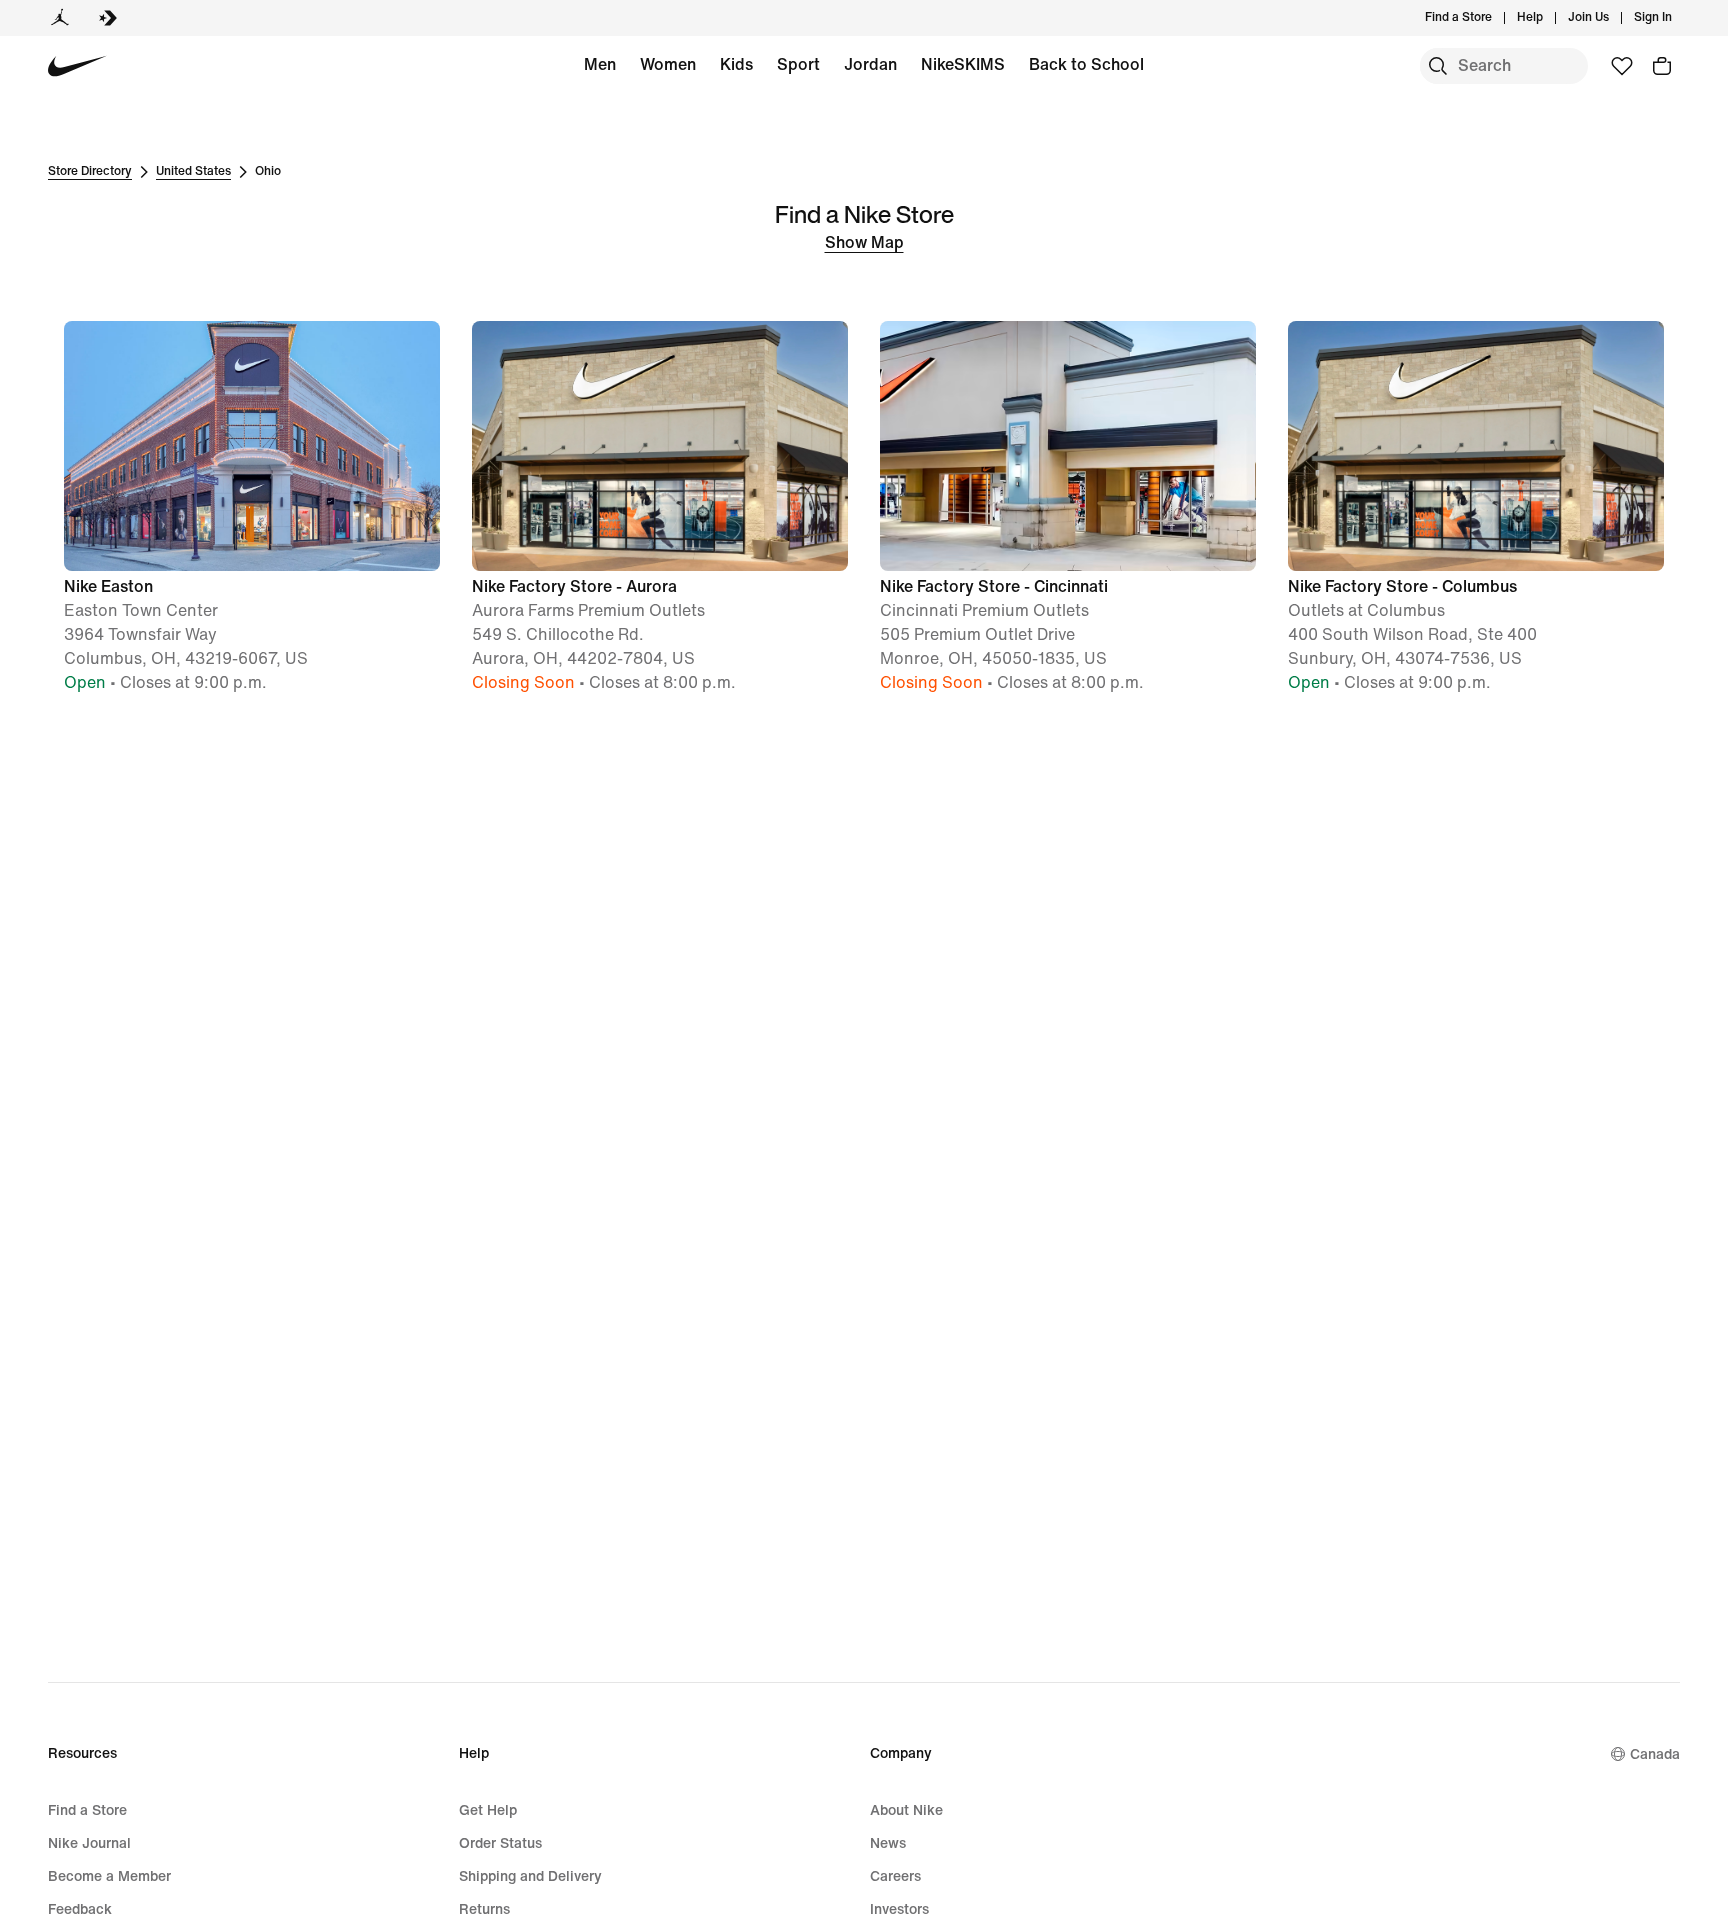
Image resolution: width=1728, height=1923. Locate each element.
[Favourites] (1622, 66)
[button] (252, 508)
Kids (736, 64)
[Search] (1438, 66)
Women (668, 64)
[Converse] (108, 18)
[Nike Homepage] (77, 66)
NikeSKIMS (963, 64)
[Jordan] (60, 18)
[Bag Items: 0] (1662, 66)
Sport (798, 64)
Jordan (870, 64)
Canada (1655, 1754)
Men (600, 64)
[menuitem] (1549, 18)
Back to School (1086, 64)
